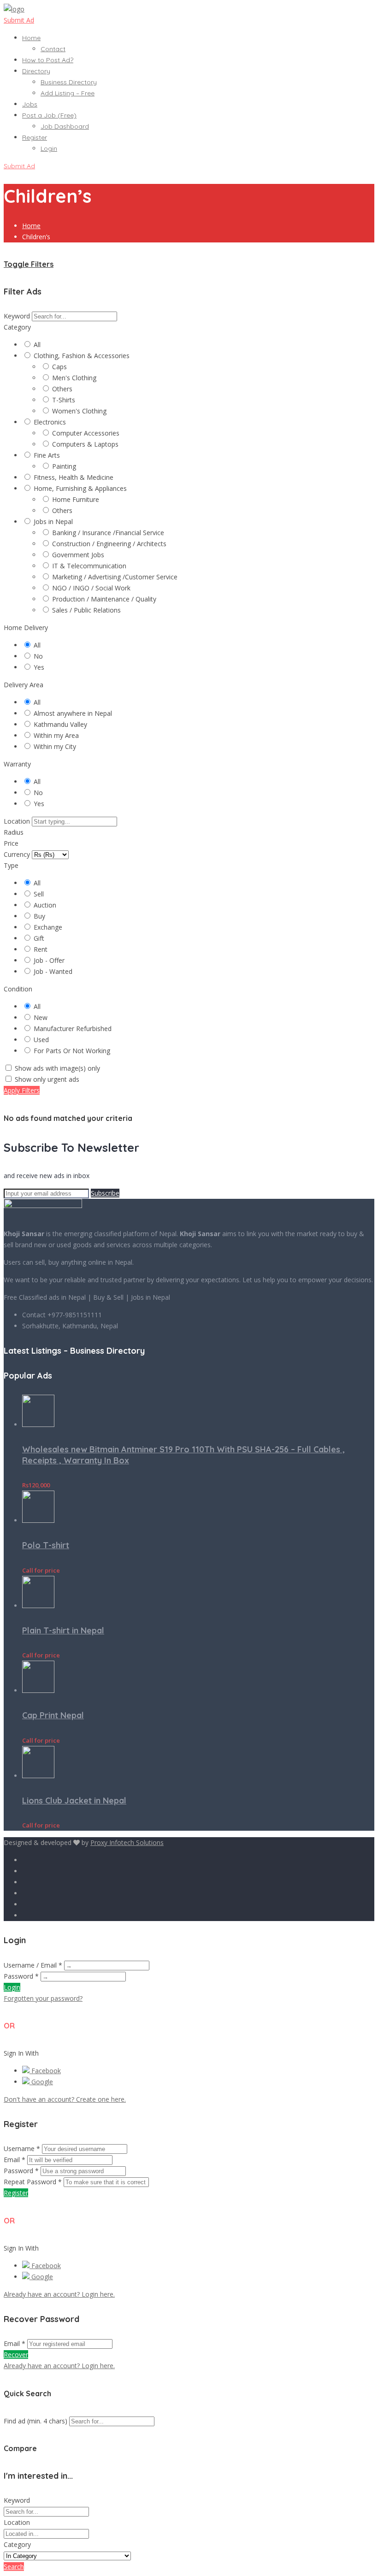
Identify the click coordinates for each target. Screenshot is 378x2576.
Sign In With (21, 2053)
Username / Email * (33, 1965)
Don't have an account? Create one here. (65, 2099)
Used (41, 1040)
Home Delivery (26, 628)
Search (14, 2567)
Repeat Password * (33, 2182)
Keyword (17, 316)
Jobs (30, 104)
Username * (22, 2149)
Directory (36, 71)
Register (35, 137)
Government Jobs (78, 555)
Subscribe (105, 1193)
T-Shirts (64, 400)
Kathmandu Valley (60, 724)
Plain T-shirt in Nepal (63, 1630)
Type (11, 865)
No (38, 656)
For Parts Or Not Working (72, 1051)
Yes (39, 667)
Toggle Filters (29, 264)
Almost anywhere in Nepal (73, 713)
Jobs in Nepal (53, 522)
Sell (39, 894)
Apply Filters (22, 1090)
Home (31, 38)
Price (11, 843)
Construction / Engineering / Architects (109, 544)
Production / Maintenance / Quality (104, 599)
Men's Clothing (74, 378)
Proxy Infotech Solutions (127, 1842)
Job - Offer (49, 960)
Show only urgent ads (47, 1079)
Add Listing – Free (68, 93)
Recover (16, 2355)
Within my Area (56, 735)
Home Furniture (76, 499)
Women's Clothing (79, 411)
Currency (17, 854)
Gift (39, 938)
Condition (18, 989)
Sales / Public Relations (86, 610)
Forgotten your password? (43, 1998)
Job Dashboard (65, 126)
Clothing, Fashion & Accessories (82, 356)
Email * (15, 2160)
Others (62, 389)
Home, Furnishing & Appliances (80, 488)
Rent (41, 949)
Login (49, 148)
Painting (64, 466)
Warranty (17, 764)
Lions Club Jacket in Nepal (74, 1801)
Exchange (48, 927)
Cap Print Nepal (53, 1715)
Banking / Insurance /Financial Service (108, 533)
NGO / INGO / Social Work (91, 588)
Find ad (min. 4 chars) (35, 2421)
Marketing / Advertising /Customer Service (115, 577)
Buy (39, 916)
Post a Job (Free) (49, 115)
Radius (14, 832)
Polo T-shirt (46, 1545)
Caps (59, 367)
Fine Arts (47, 455)
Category (17, 327)
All (37, 345)
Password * (21, 1976)
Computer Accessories (86, 433)
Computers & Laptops (85, 444)
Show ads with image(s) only (57, 1068)
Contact (53, 49)
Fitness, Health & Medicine (74, 477)
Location (17, 821)
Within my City (55, 746)
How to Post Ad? (48, 60)
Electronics (50, 422)
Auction (45, 905)
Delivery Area (24, 685)
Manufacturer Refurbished (73, 1029)
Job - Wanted (53, 971)
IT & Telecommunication (89, 566)
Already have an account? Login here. (59, 2294)
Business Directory (69, 82)
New (41, 1017)
